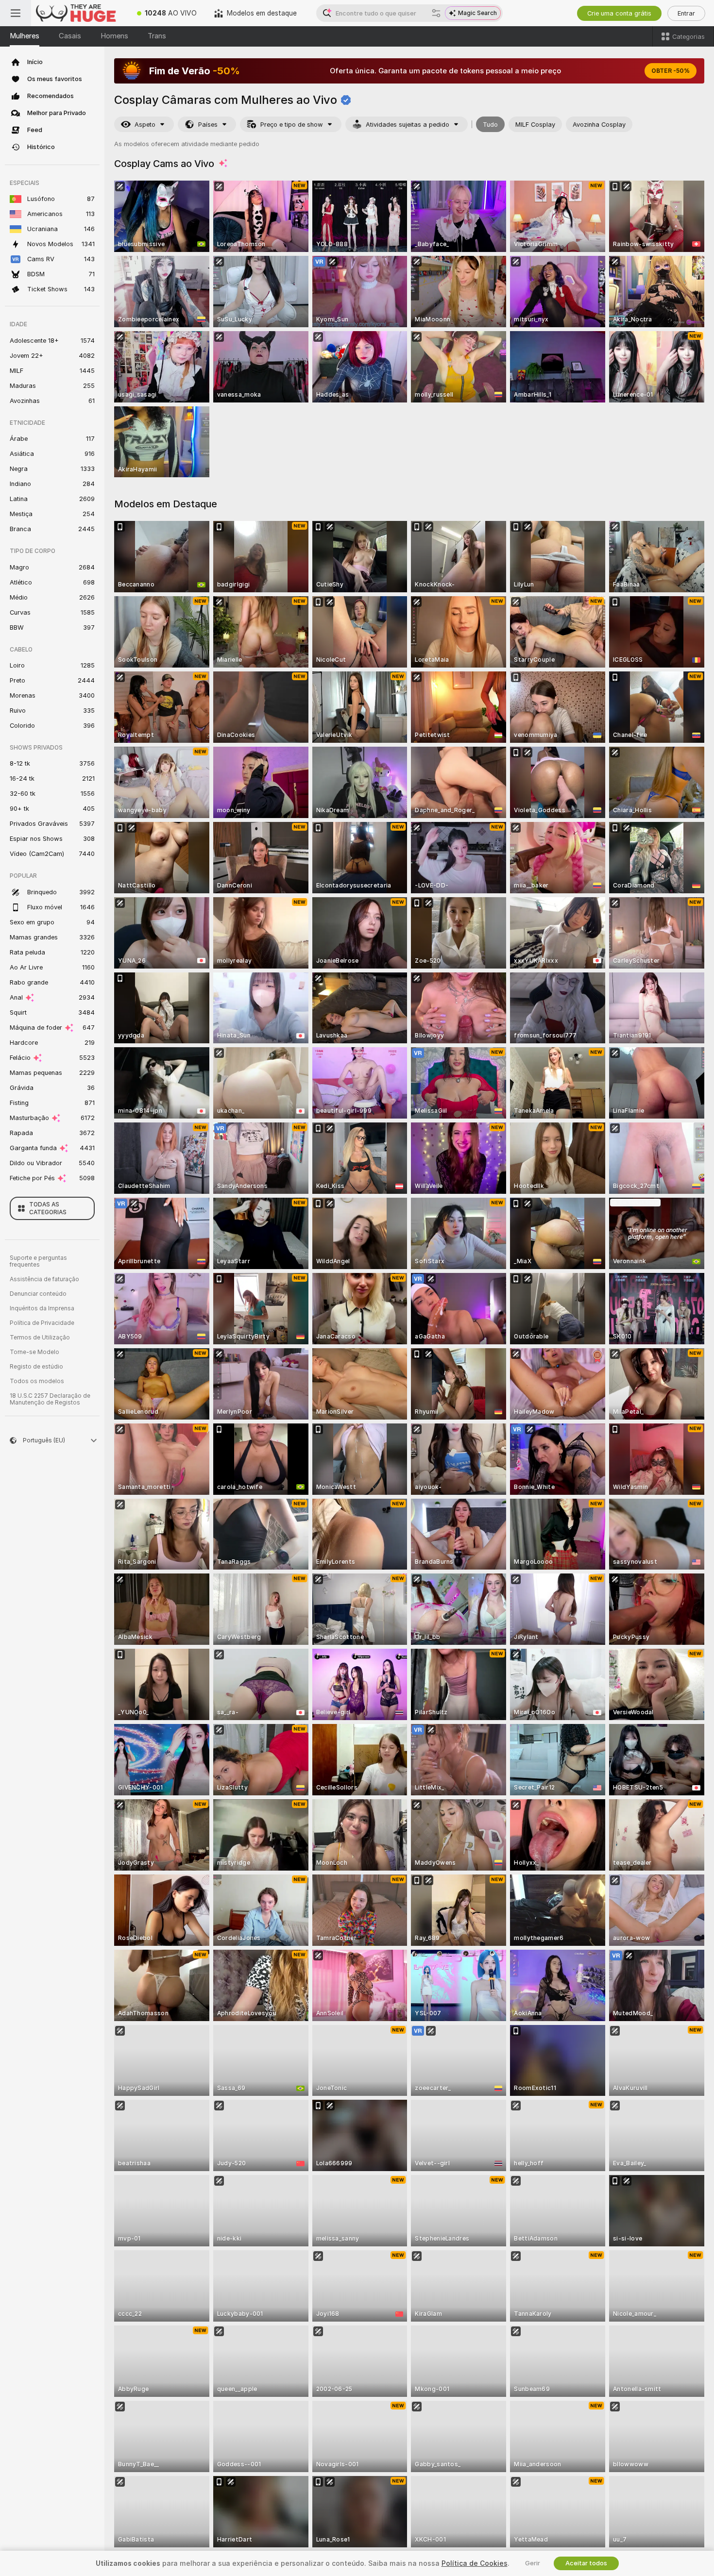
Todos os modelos (37, 1381)
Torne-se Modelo (34, 1352)
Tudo (490, 125)
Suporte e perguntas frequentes (38, 1261)
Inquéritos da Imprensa (42, 1308)
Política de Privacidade (42, 1323)
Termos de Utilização (40, 1338)
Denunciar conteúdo (38, 1294)
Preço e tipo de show (292, 125)
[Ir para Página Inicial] (80, 13)
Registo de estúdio (36, 1367)
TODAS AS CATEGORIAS (48, 1208)
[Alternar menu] (16, 13)
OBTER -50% (671, 71)
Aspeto (145, 125)
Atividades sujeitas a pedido (408, 125)
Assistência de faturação (44, 1279)
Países (208, 125)
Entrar (686, 13)
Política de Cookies (475, 2563)
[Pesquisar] (436, 13)
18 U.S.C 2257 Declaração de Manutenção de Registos (50, 1399)
